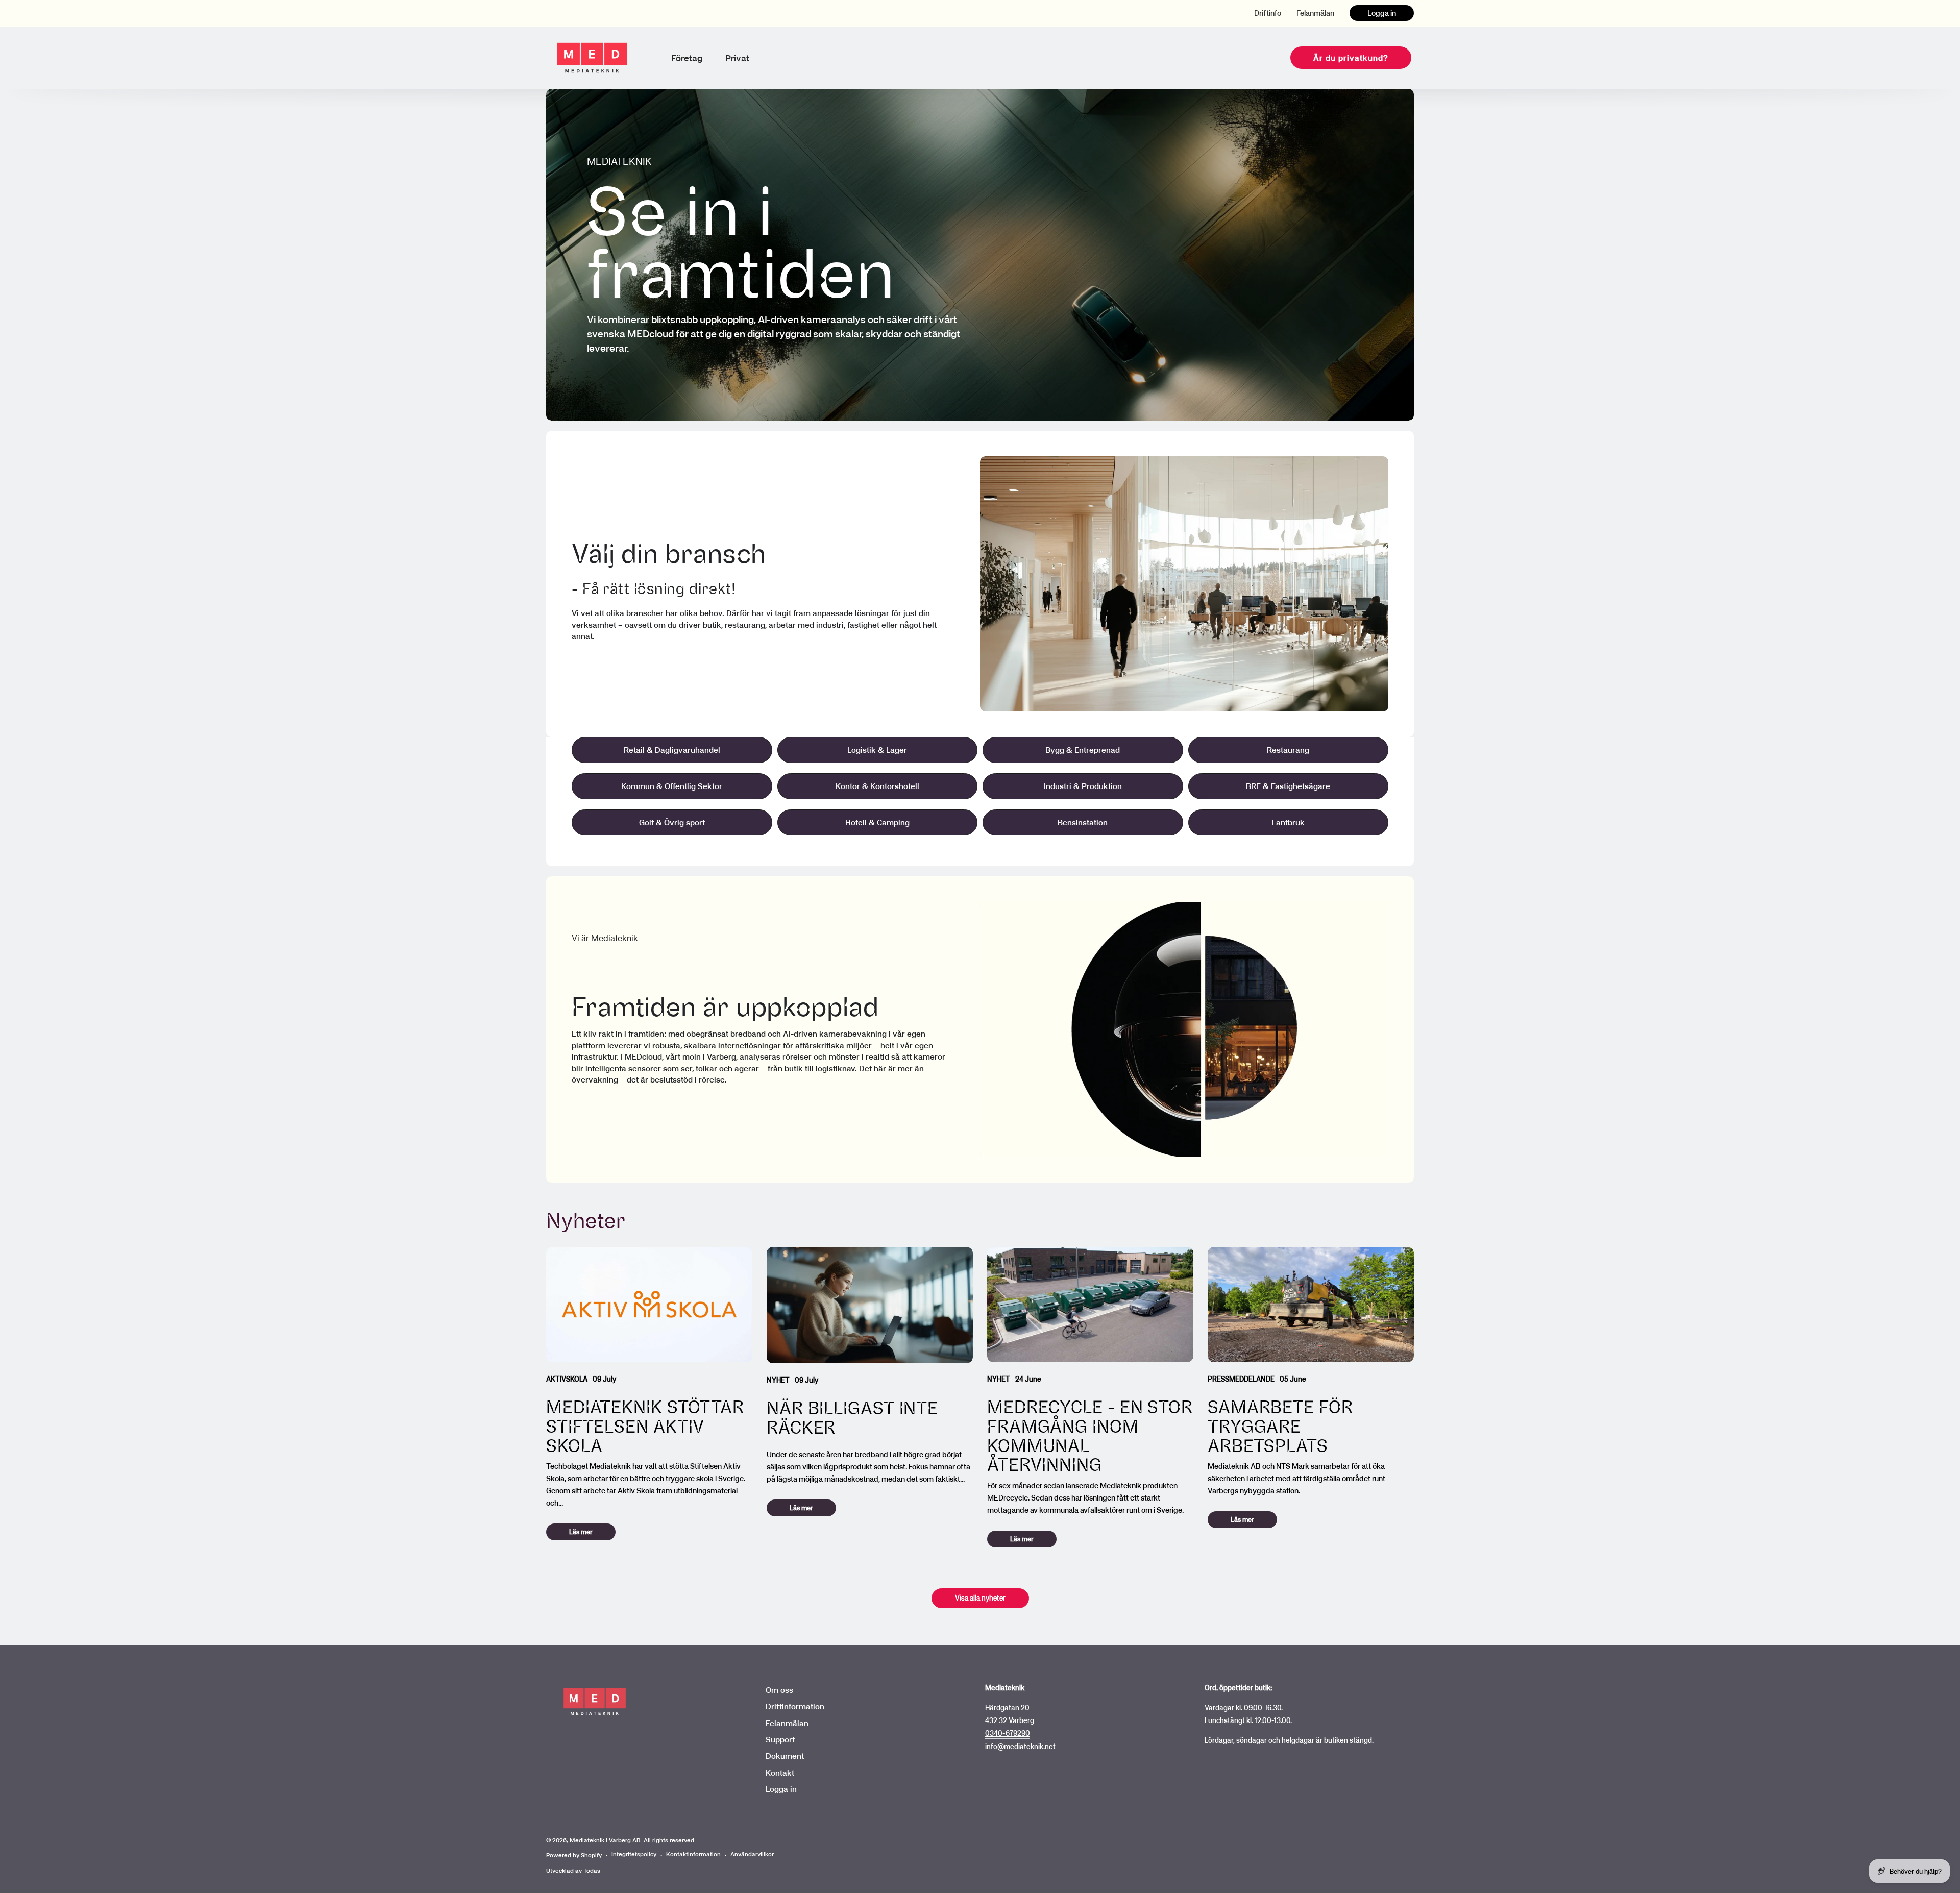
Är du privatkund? (1351, 58)
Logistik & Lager (877, 750)
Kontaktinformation (693, 1854)
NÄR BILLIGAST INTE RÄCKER (852, 1417)
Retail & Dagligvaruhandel (672, 750)
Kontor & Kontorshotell (877, 786)
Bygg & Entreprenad (1083, 750)
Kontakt (780, 1773)
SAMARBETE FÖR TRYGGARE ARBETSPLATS (1280, 1426)
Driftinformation (795, 1706)
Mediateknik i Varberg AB (605, 1840)
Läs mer (581, 1532)
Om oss (779, 1690)
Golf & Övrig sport (672, 822)
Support (780, 1739)
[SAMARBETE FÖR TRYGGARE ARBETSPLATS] (1311, 1305)
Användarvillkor (752, 1854)
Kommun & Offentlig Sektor (672, 786)
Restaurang (1288, 750)
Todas (592, 1870)
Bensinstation (1083, 822)
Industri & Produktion (1083, 786)
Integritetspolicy (634, 1854)
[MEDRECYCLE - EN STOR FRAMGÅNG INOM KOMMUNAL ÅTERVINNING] (1090, 1305)
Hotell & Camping (877, 822)
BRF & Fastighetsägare (1288, 786)
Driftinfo (1268, 13)
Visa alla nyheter (980, 1598)
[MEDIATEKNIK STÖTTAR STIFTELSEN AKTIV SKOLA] (649, 1305)
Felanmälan (1315, 13)
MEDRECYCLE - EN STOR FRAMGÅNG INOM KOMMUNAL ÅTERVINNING (1090, 1435)
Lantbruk (1288, 822)
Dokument (785, 1756)
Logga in (1382, 13)
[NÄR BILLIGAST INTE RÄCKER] (870, 1305)
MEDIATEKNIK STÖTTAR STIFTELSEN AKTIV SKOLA (645, 1426)
